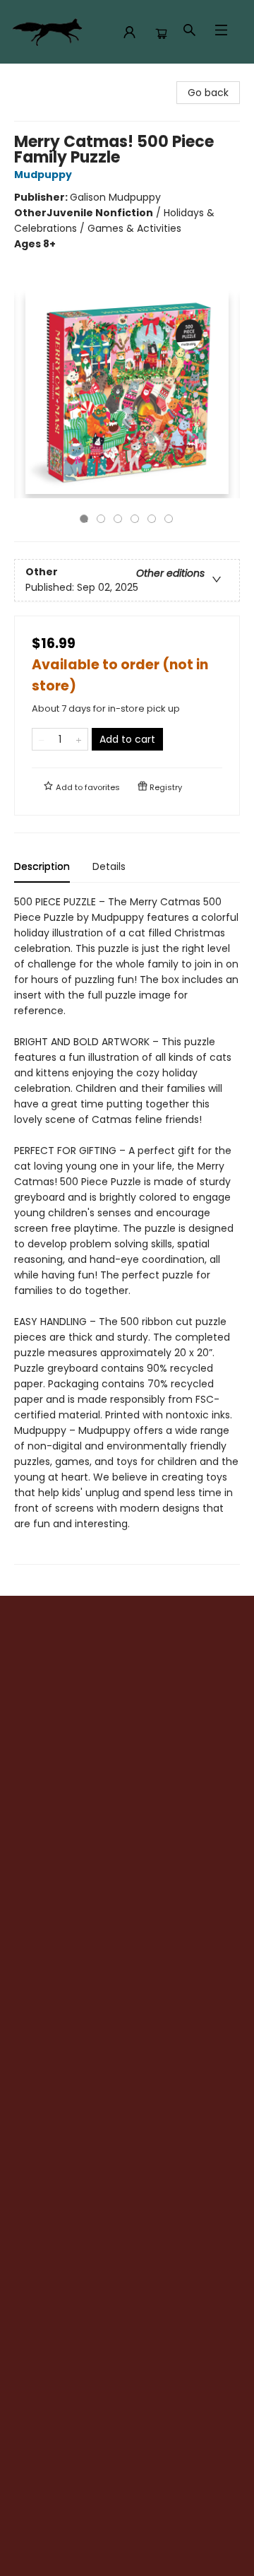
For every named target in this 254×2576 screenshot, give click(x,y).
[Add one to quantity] (79, 739)
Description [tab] (42, 866)
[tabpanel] (127, 1229)
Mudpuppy (43, 175)
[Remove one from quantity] (41, 739)
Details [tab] (109, 866)
